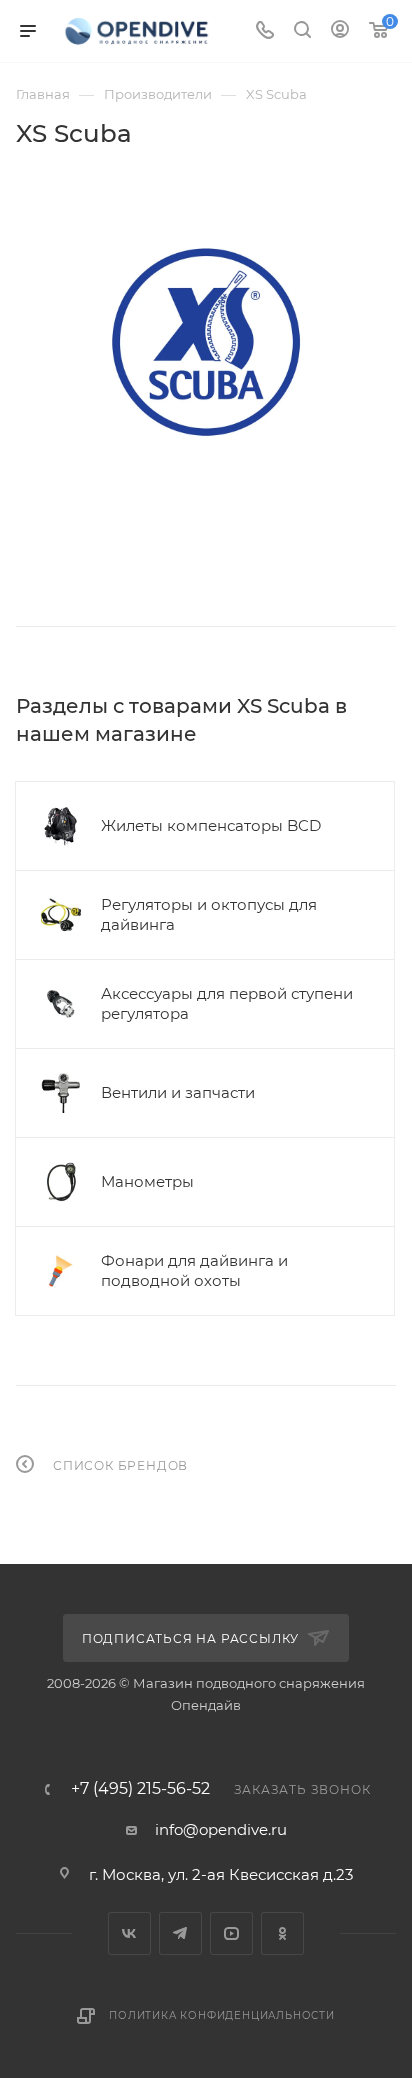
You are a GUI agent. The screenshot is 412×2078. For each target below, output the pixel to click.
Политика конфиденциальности (222, 2015)
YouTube (231, 1933)
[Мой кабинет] (340, 31)
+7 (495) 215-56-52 (140, 1789)
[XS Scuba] (206, 342)
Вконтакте (129, 1933)
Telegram (180, 1933)
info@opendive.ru (221, 1829)
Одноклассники (282, 1933)
